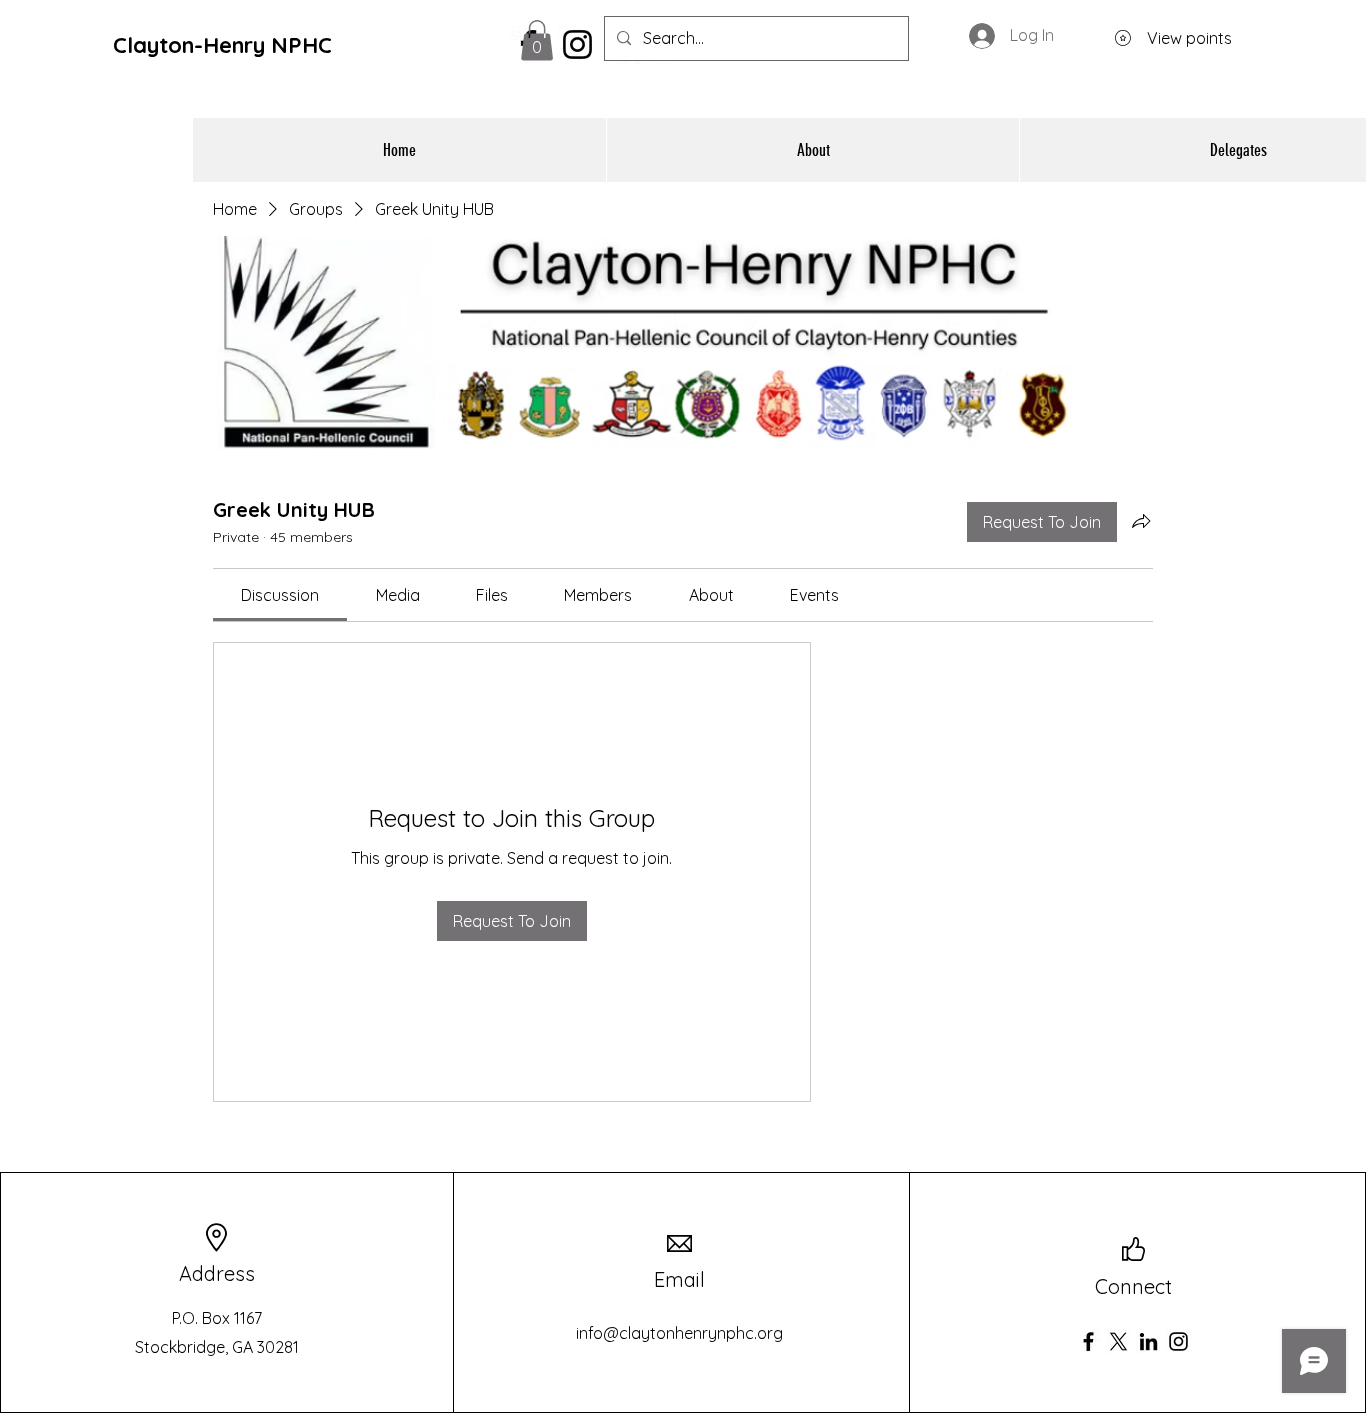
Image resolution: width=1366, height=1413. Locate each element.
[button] (537, 40)
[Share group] (1141, 521)
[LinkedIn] (1148, 1341)
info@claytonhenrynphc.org (679, 1333)
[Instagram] (1178, 1341)
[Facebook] (1088, 1341)
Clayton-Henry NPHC (222, 45)
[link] (280, 595)
